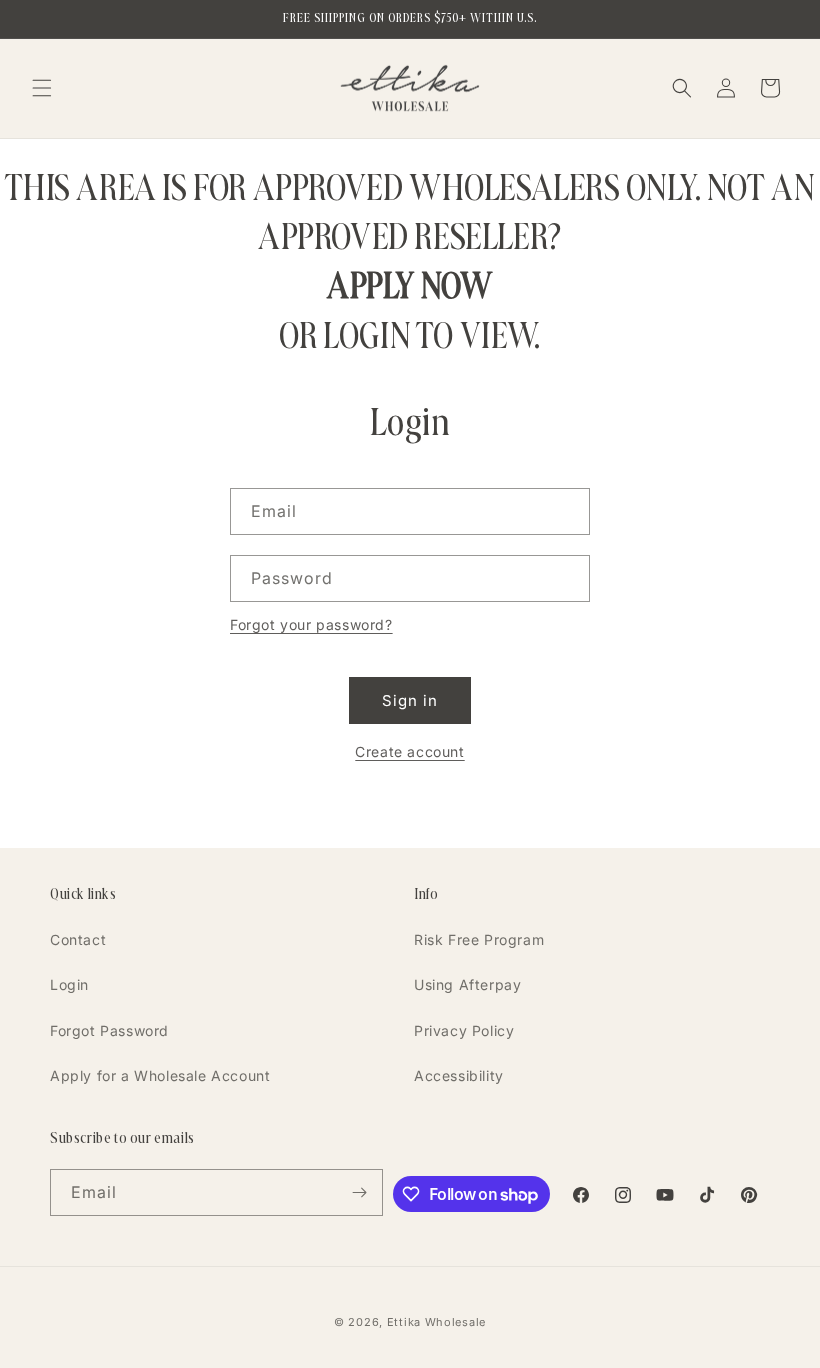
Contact (78, 939)
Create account (409, 751)
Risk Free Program (479, 939)
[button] (42, 88)
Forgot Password (109, 1030)
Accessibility (459, 1075)
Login (69, 984)
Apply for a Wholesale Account (160, 1075)
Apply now (409, 285)
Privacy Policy (464, 1030)
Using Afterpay (467, 984)
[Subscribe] (360, 1192)
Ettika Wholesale (436, 1322)
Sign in (410, 700)
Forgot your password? (311, 624)
